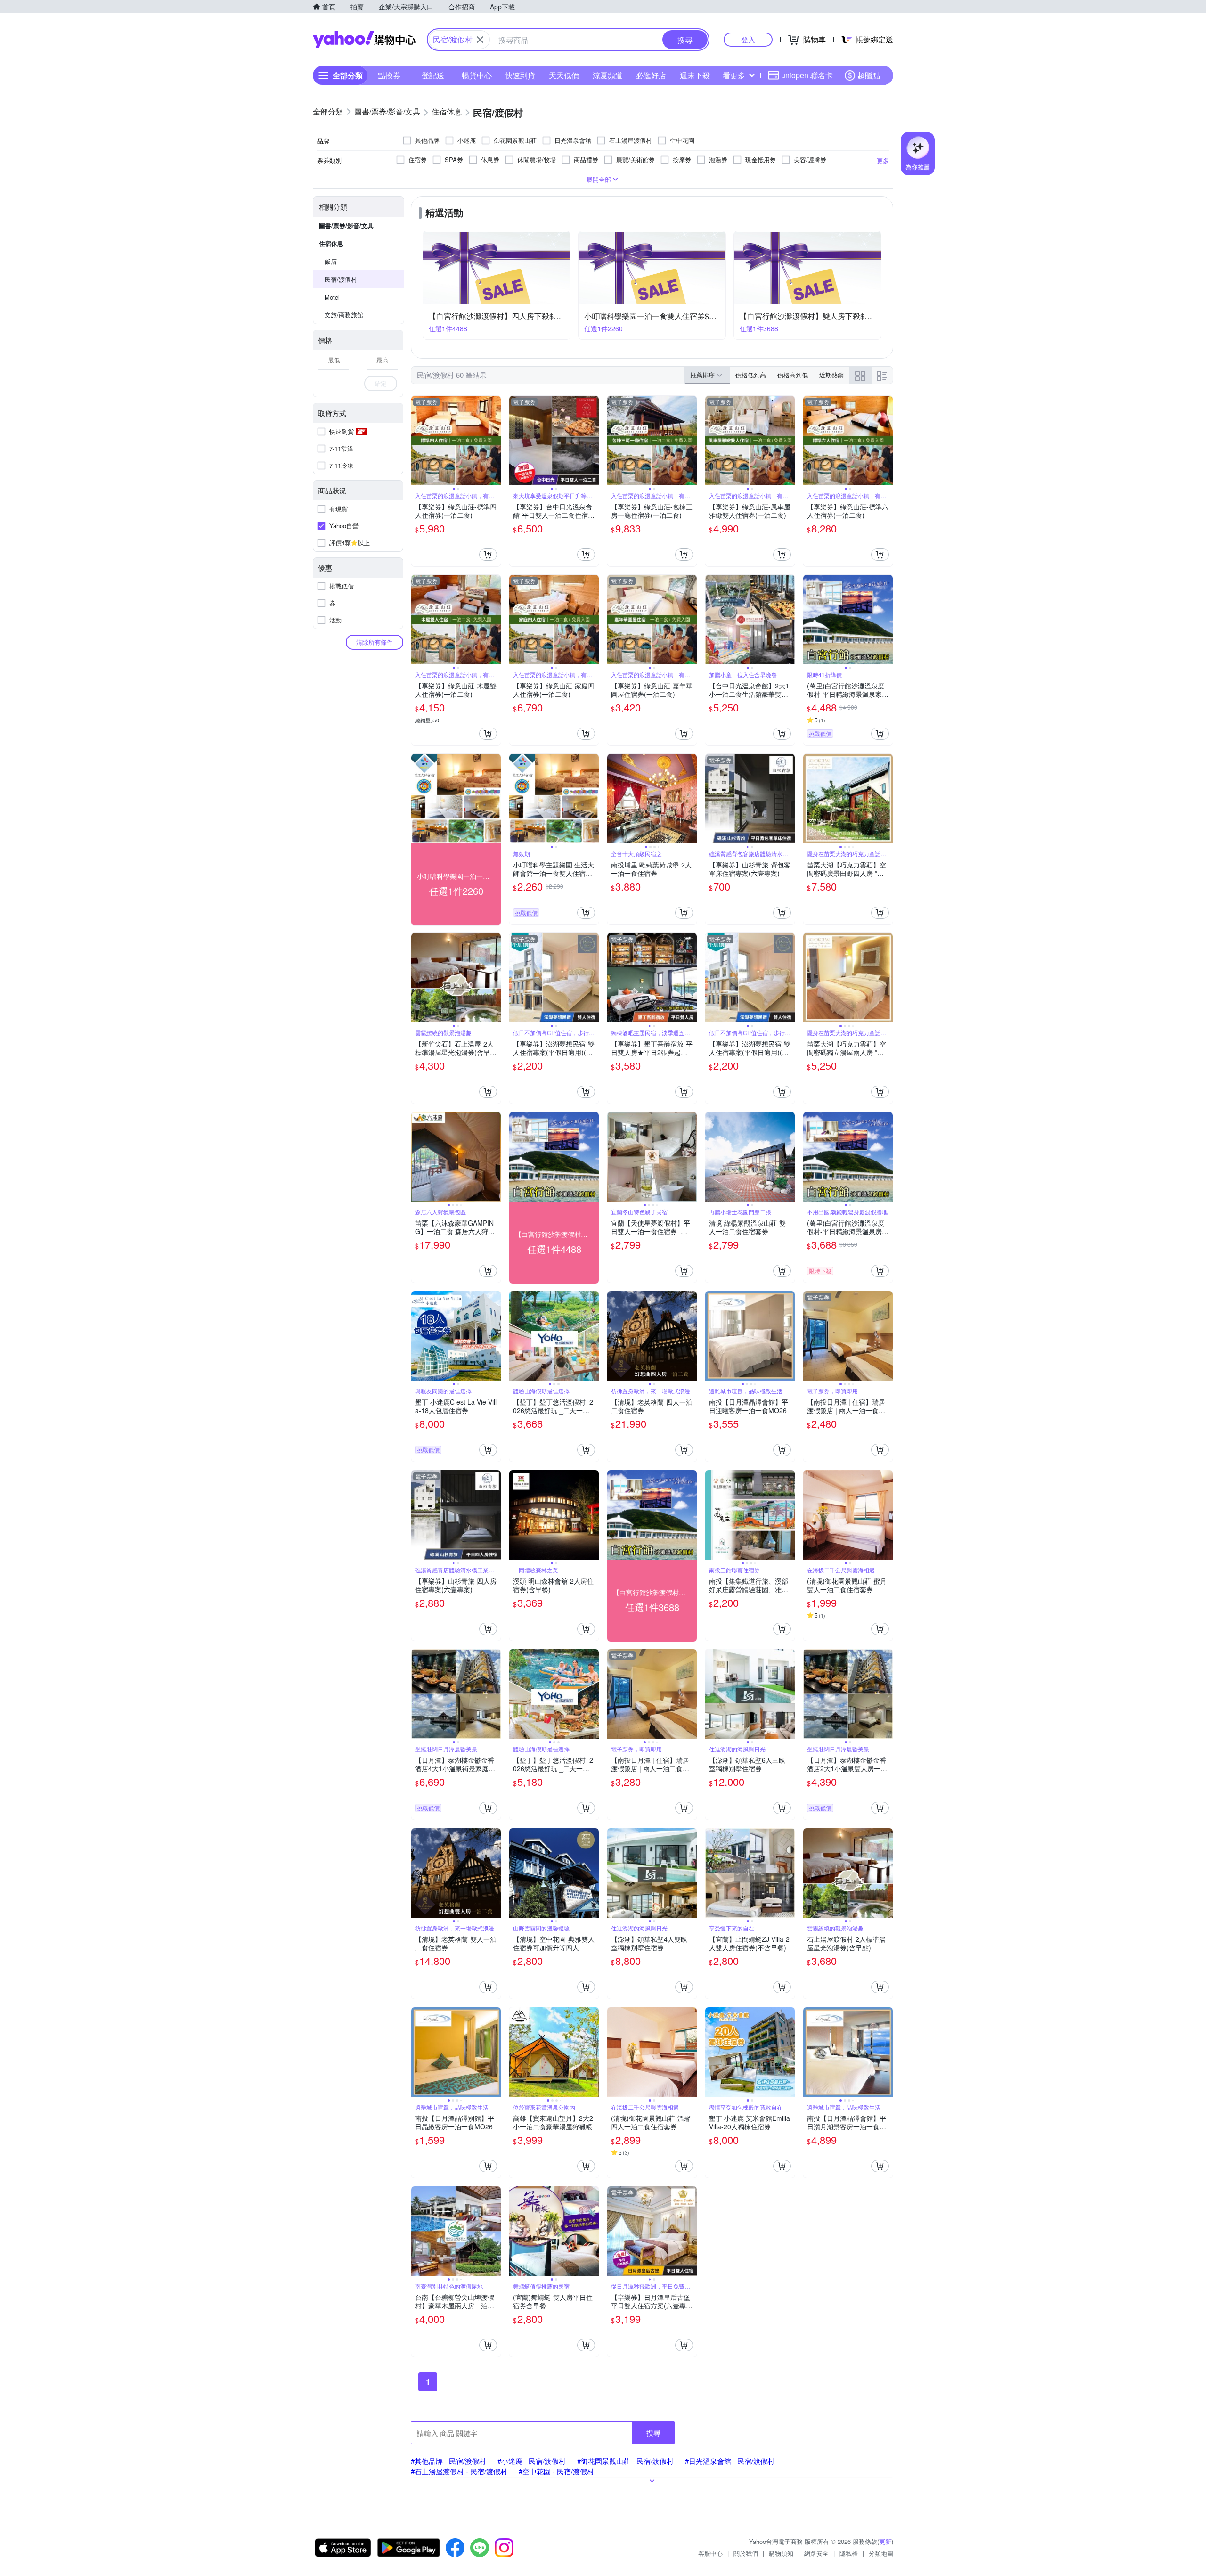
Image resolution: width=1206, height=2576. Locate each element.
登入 (748, 39)
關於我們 (746, 2553)
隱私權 (849, 2553)
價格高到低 (793, 375)
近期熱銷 (831, 375)
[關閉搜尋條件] (480, 40)
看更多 (734, 75)
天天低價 (564, 75)
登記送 (433, 75)
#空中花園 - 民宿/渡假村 (556, 2471)
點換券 (389, 75)
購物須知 (781, 2553)
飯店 (331, 261)
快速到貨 (520, 75)
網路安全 (816, 2553)
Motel (332, 297)
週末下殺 (695, 75)
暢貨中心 (477, 75)
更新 (885, 2541)
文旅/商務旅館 (344, 315)
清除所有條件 (375, 642)
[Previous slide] (417, 441)
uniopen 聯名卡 (807, 75)
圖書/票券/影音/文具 (346, 225)
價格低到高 (751, 375)
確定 (381, 383)
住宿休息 (331, 243)
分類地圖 (881, 2553)
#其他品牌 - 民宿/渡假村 (448, 2461)
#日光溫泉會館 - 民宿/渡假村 (730, 2461)
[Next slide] (495, 441)
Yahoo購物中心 (364, 40)
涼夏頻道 (608, 75)
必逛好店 (651, 75)
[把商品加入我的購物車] (488, 555)
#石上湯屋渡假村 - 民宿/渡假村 (459, 2471)
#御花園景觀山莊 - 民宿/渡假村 (625, 2461)
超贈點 (869, 75)
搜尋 (653, 2433)
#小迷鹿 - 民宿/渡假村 (532, 2461)
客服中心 (710, 2553)
